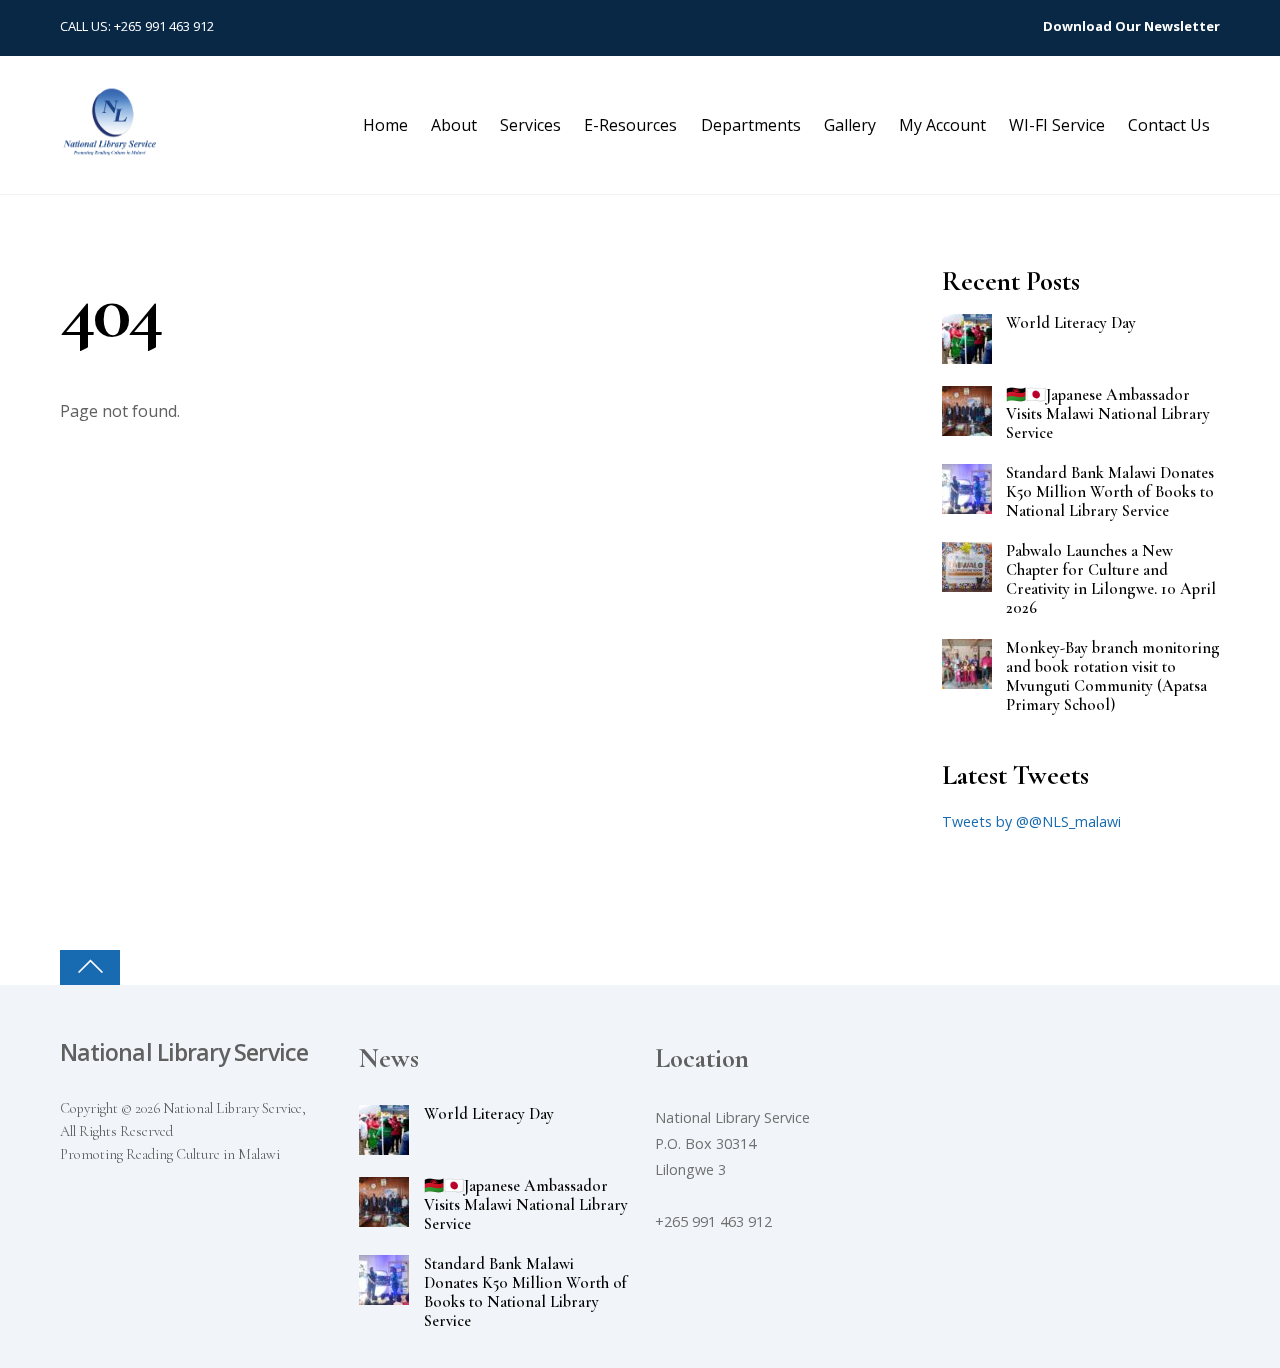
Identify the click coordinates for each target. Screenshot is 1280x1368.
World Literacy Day (1071, 323)
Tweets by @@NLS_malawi (1031, 821)
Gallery (850, 125)
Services (530, 125)
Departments (751, 125)
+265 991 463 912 (164, 26)
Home (385, 125)
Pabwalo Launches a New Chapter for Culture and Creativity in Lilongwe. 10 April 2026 (1111, 580)
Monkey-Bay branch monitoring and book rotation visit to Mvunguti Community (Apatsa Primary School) (1113, 677)
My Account (942, 125)
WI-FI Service (1057, 125)
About (454, 125)
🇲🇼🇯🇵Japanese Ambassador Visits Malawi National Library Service (1108, 414)
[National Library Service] (110, 145)
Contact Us (1169, 125)
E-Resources (630, 125)
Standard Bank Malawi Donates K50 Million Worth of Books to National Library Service (1110, 492)
